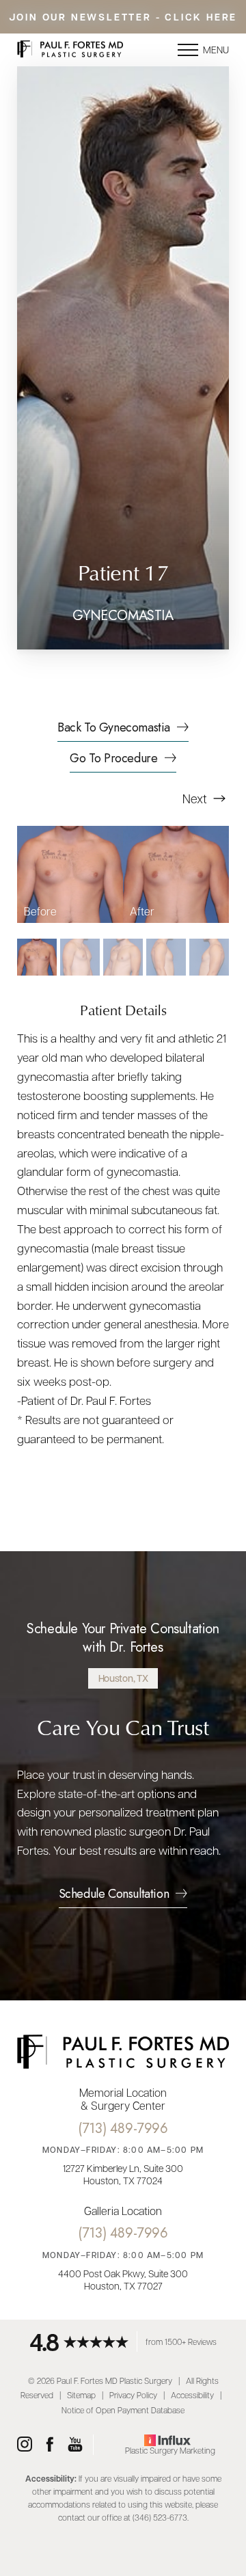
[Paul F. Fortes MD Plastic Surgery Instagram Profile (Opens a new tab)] (25, 2445)
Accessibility (192, 2395)
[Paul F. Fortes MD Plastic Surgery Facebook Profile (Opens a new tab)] (50, 2445)
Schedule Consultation (114, 1895)
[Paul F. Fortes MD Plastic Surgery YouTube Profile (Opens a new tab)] (75, 2445)
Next (196, 798)
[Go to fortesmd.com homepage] (70, 50)
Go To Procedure (113, 760)
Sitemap (81, 2395)
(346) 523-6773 (160, 2517)
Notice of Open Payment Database (123, 2410)
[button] (188, 50)
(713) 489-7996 (123, 2129)
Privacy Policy (133, 2395)
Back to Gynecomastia (114, 729)
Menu (216, 49)
